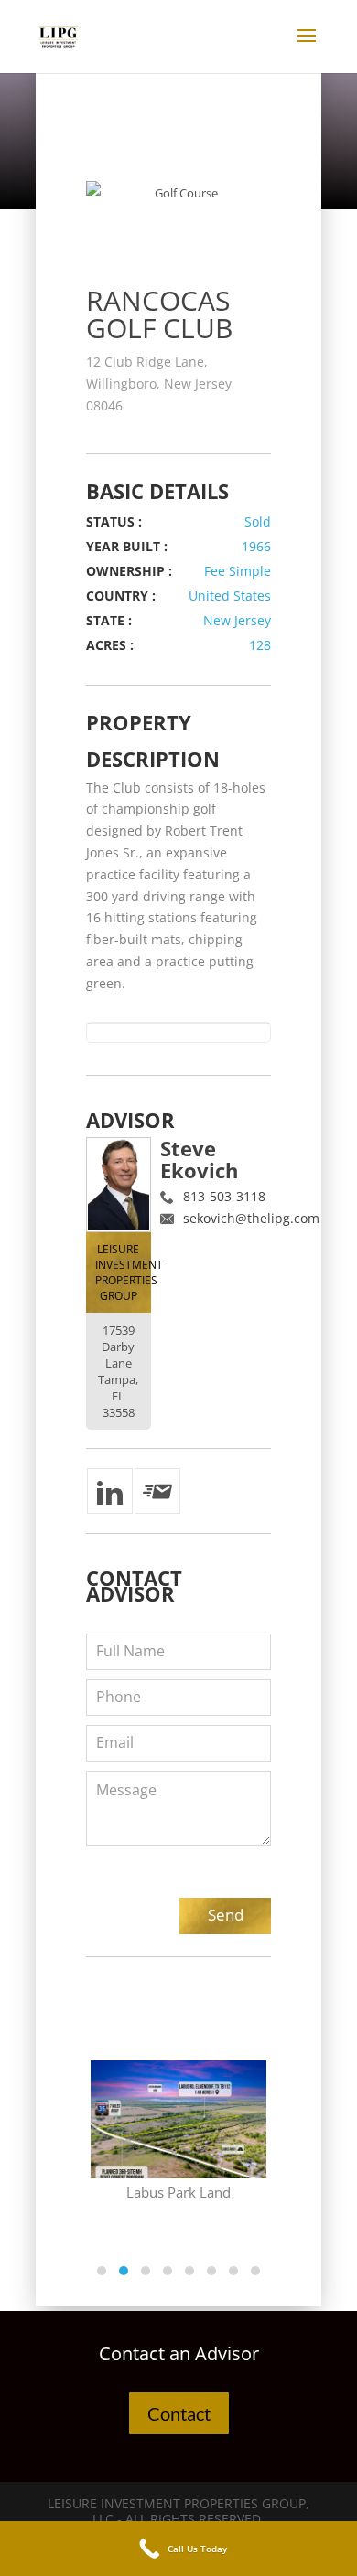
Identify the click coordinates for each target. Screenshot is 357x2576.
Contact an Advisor (179, 2353)
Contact (179, 2413)
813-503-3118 (224, 1196)
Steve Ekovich (199, 1159)
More (188, 2079)
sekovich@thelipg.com (251, 1218)
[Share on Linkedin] (110, 1491)
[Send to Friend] (157, 1491)
